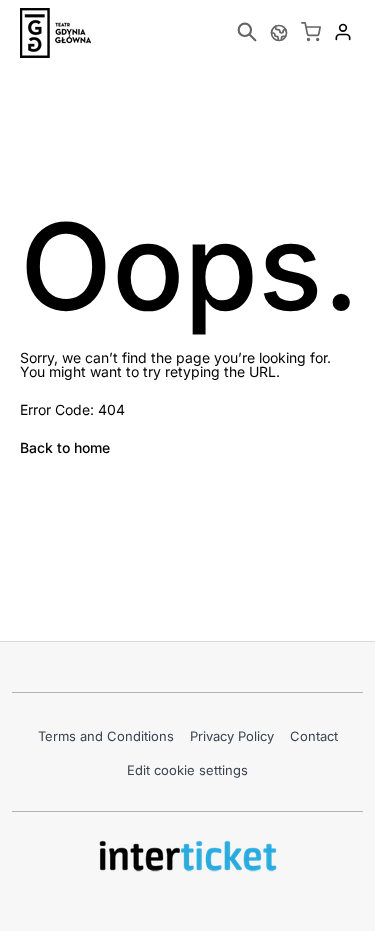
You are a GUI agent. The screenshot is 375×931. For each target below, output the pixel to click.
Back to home (65, 447)
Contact (314, 736)
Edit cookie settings (187, 770)
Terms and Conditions (106, 736)
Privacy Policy (232, 736)
